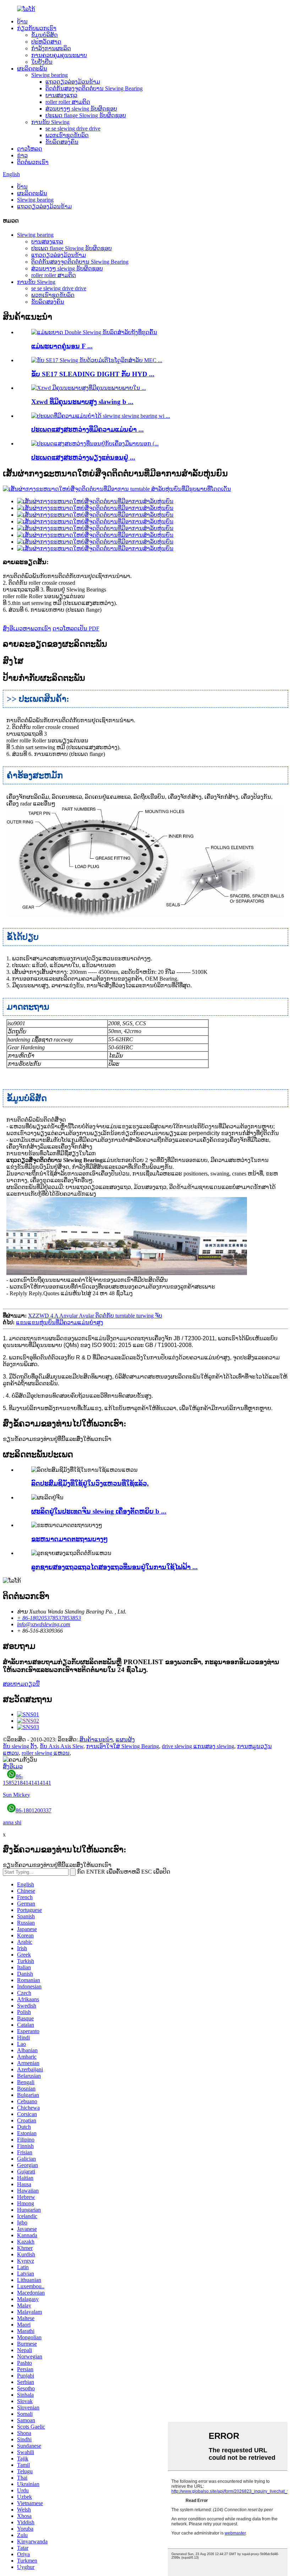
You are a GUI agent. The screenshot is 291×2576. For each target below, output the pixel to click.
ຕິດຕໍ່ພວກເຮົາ (33, 162)
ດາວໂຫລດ (30, 149)
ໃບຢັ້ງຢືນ (42, 62)
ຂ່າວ (22, 155)
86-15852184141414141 (27, 1786)
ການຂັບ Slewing (50, 122)
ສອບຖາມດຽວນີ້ (21, 1684)
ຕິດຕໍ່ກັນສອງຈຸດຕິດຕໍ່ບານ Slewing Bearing (94, 88)
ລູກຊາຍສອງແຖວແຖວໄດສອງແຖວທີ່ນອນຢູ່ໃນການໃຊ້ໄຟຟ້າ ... (114, 1567)
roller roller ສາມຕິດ (68, 102)
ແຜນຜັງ (125, 1739)
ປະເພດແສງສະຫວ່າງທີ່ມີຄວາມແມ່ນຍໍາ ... (87, 429)
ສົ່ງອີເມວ (13, 1766)
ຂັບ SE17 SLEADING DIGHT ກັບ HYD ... (93, 374)
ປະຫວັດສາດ (46, 42)
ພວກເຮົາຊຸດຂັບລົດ (67, 135)
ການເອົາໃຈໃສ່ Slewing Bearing (123, 1746)
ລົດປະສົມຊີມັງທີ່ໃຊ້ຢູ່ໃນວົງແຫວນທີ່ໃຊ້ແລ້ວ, (90, 1483)
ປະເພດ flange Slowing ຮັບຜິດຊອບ (86, 115)
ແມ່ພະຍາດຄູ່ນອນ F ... (62, 346)
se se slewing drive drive (73, 128)
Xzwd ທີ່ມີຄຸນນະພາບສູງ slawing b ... (82, 402)
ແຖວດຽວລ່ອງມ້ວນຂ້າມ (73, 82)
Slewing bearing (50, 75)
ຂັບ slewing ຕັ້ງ (20, 1746)
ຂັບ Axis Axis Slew (62, 1746)
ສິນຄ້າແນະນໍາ (96, 1739)
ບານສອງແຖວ (61, 95)
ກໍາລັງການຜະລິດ (51, 48)
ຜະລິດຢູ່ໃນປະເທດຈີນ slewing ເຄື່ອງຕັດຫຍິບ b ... (99, 1511)
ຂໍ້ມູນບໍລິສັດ (45, 35)
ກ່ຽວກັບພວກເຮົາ (37, 28)
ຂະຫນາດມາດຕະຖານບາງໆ (70, 1539)
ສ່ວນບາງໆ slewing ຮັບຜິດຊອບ (81, 109)
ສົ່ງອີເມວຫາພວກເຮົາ (27, 628)
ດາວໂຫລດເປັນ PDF (76, 628)
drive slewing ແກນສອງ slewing (198, 1746)
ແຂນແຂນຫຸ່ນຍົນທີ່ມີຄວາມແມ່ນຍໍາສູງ (60, 1322)
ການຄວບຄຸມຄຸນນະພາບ (59, 55)
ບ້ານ (22, 21)
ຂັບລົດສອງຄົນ (62, 142)
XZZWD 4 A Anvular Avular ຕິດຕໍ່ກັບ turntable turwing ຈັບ (95, 1316)
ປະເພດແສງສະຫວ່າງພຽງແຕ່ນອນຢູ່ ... (83, 457)
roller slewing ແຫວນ (46, 1753)
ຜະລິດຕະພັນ (32, 69)
